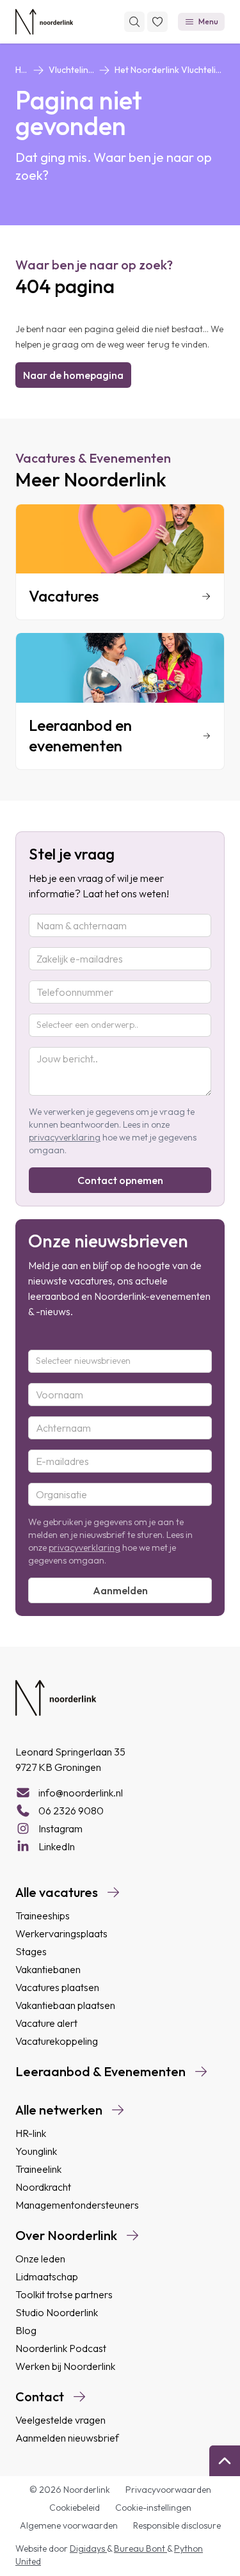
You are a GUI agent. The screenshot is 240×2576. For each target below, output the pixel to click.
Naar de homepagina (73, 375)
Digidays (88, 2548)
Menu (208, 21)
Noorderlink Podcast (61, 2348)
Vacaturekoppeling (57, 2041)
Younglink (36, 2151)
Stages (31, 1951)
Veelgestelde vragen (60, 2420)
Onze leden (40, 2259)
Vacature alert (46, 2023)
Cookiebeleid (75, 2508)
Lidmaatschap (47, 2276)
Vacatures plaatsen (57, 1987)
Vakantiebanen (48, 1969)
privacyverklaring (65, 1137)
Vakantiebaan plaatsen (65, 2005)
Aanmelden (120, 1590)
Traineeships (43, 1916)
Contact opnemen (120, 1180)
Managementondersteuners (77, 2205)
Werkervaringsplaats (61, 1933)
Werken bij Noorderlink (65, 2366)
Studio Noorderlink (57, 2312)
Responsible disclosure (177, 2525)
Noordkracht (43, 2187)
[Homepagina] (44, 22)
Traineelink (38, 2169)
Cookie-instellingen (153, 2508)
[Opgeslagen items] (157, 22)
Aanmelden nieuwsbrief (67, 2438)
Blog (26, 2330)
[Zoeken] (134, 22)
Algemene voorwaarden (69, 2525)
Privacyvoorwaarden (168, 2490)
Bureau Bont (140, 2548)
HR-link (31, 2133)
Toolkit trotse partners (64, 2294)
